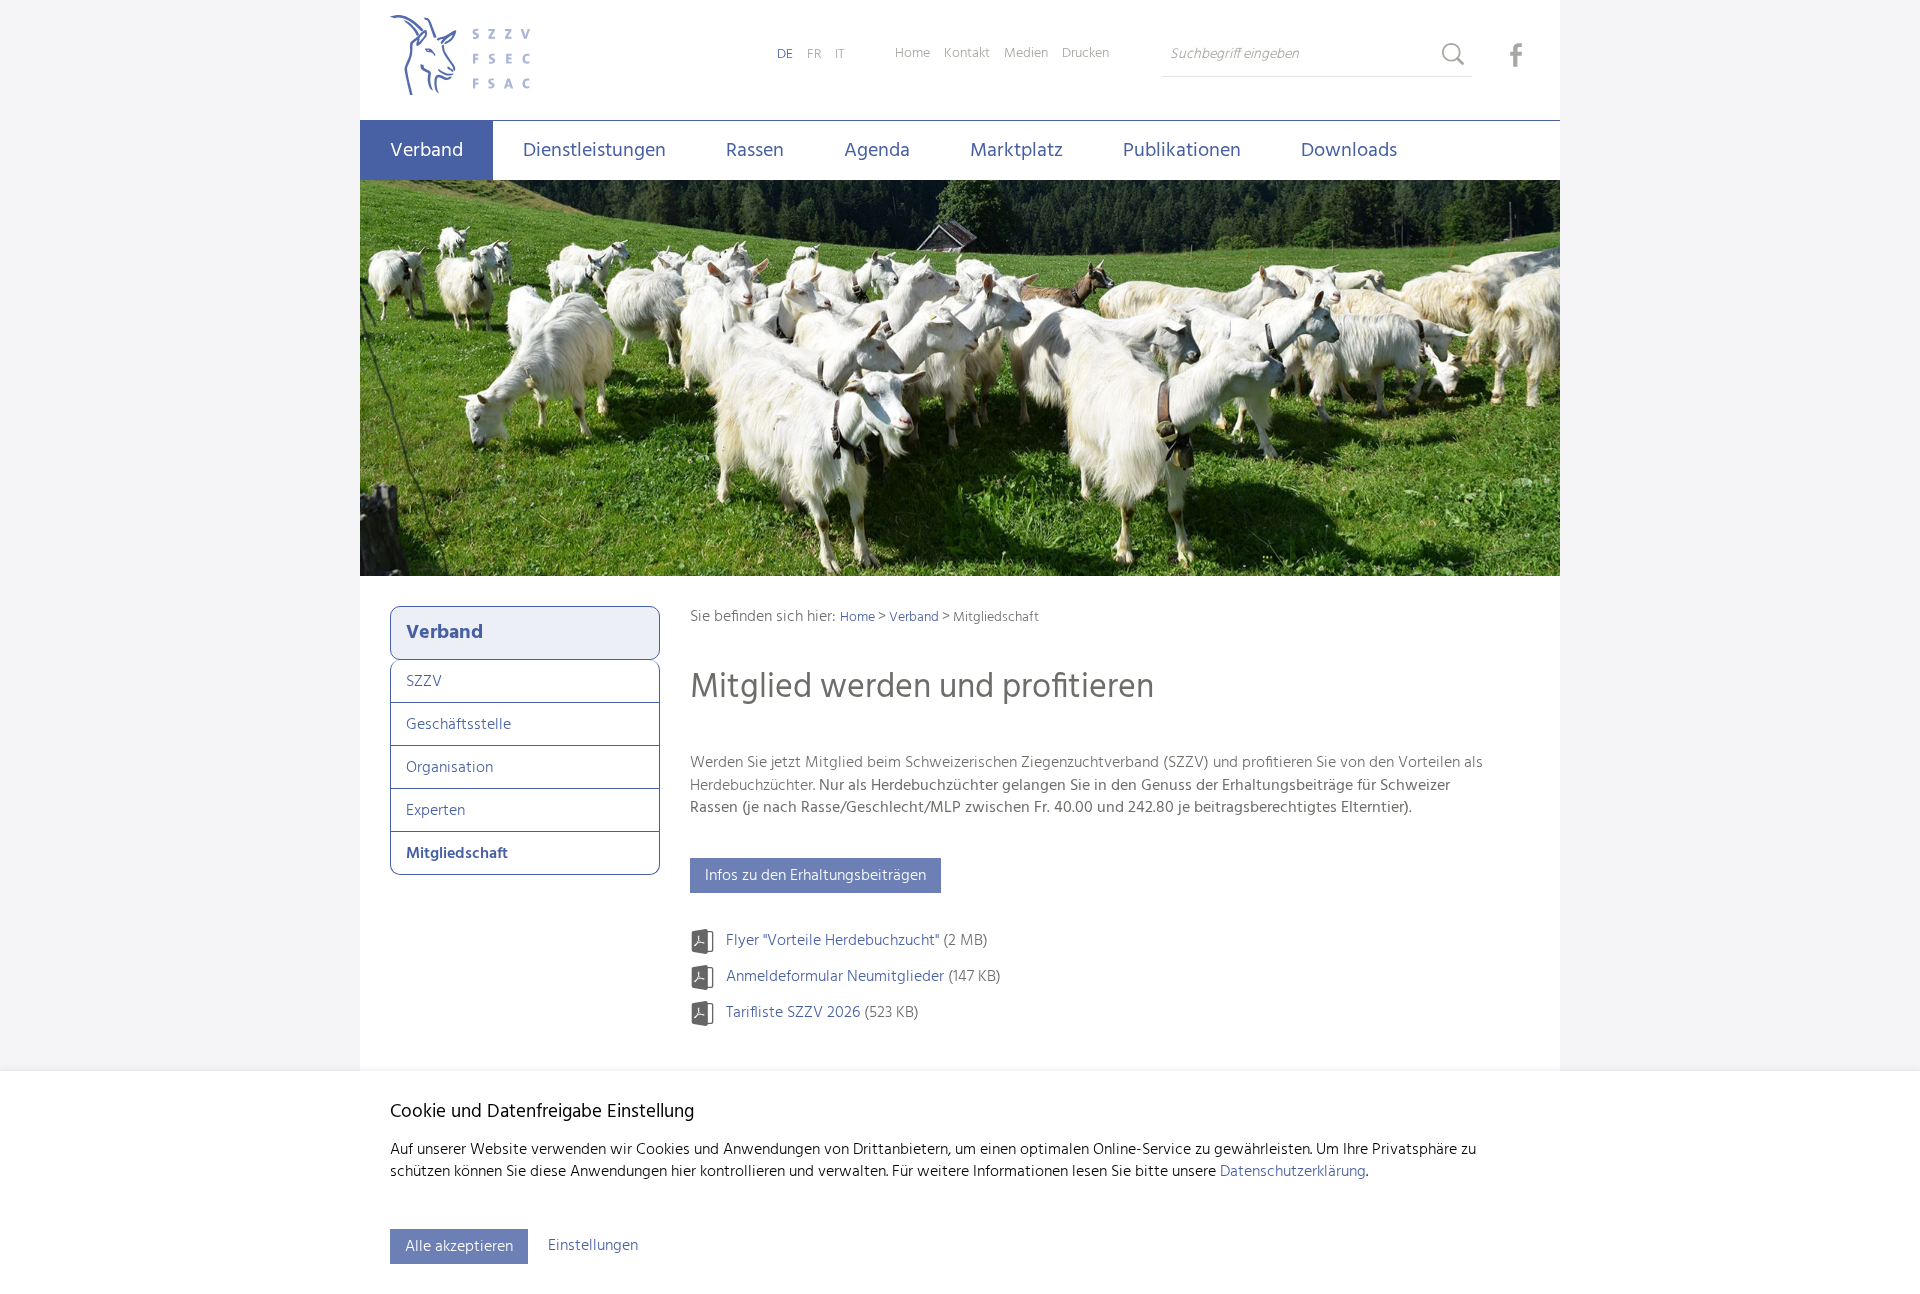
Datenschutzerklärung (1293, 1172)
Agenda (877, 151)
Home (912, 54)
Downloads (1349, 151)
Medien (1026, 54)
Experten (435, 811)
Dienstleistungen (594, 151)
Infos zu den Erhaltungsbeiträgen (815, 876)
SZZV (424, 682)
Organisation (449, 768)
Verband (426, 151)
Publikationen (1182, 151)
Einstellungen (593, 1246)
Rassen (755, 151)
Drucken (1085, 54)
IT (840, 54)
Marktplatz (1016, 151)
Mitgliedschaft (457, 854)
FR (814, 54)
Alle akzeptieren (459, 1247)
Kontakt (967, 54)
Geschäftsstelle (458, 725)
